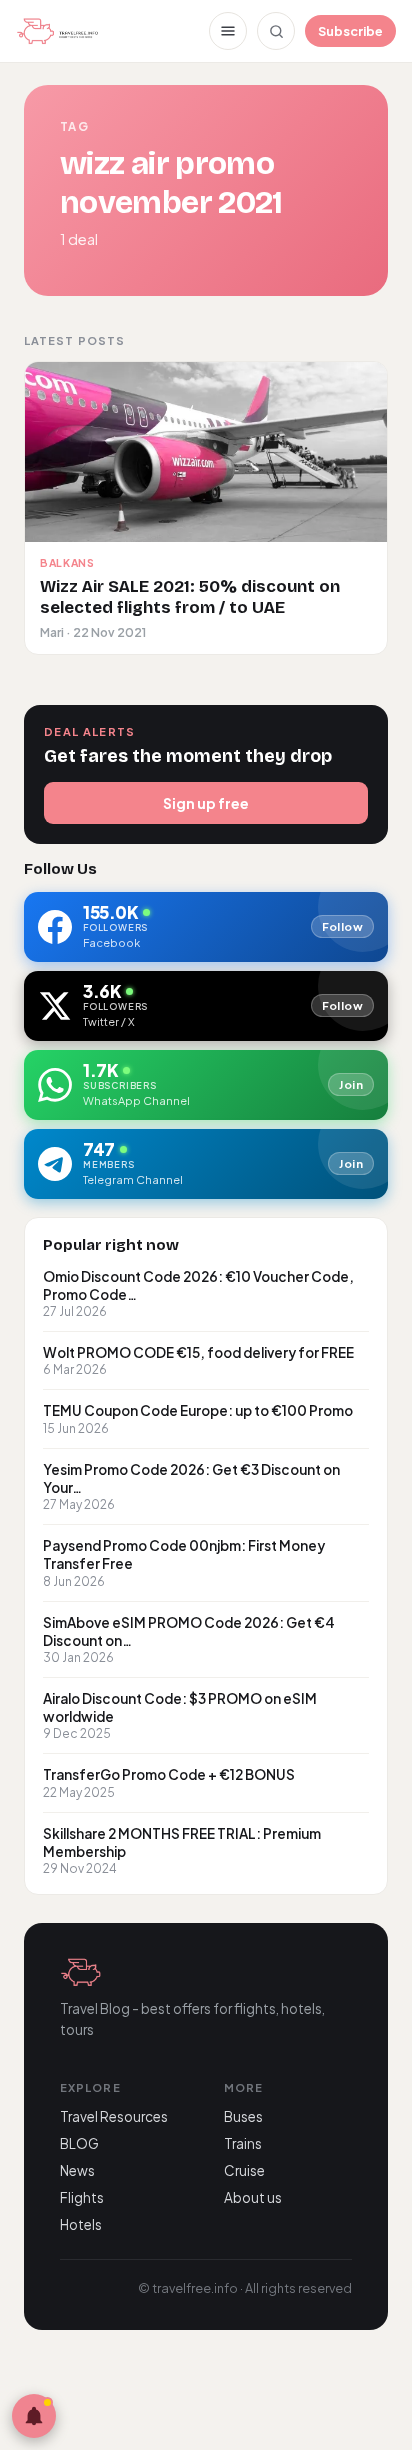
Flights (82, 2197)
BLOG (79, 2143)
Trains (243, 2143)
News (77, 2170)
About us (253, 2197)
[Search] (276, 31)
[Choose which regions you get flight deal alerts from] (34, 2416)
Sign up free (206, 803)
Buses (243, 2116)
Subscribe (350, 31)
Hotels (81, 2224)
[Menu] (228, 31)
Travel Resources (114, 2116)
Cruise (244, 2170)
